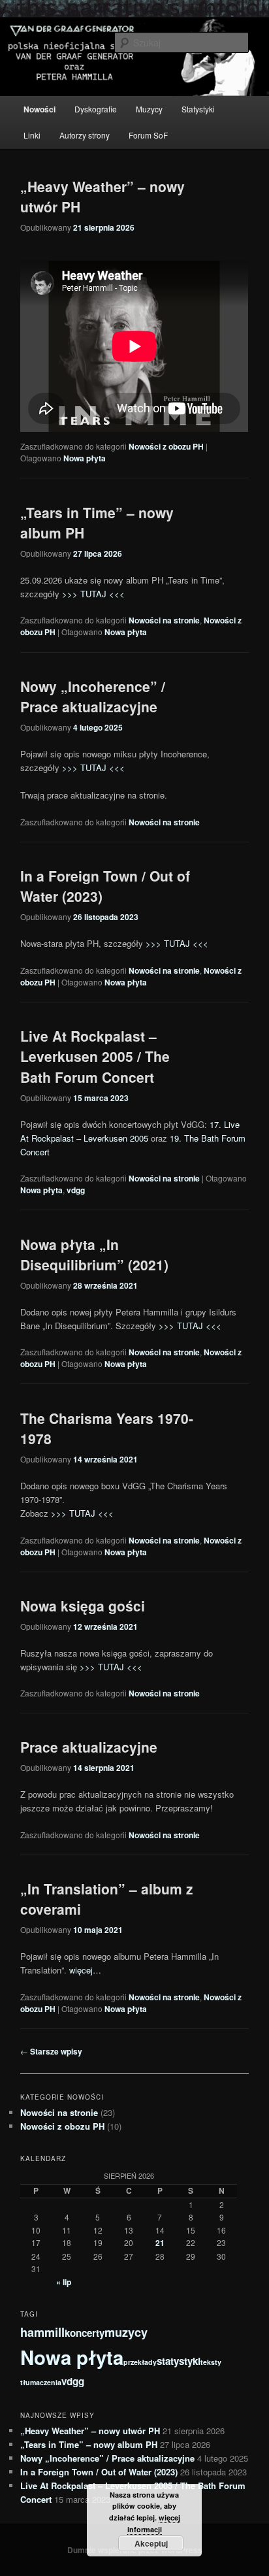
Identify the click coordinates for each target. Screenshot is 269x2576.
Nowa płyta (85, 458)
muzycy (126, 2332)
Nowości (40, 109)
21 (160, 2243)
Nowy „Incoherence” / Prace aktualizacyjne (93, 697)
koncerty (85, 2333)
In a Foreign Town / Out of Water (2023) (99, 2472)
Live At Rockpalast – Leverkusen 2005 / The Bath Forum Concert (95, 1056)
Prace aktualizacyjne (89, 1747)
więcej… (85, 1970)
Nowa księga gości (83, 1606)
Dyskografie (96, 109)
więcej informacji (154, 2523)
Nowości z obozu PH (166, 446)
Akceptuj (151, 2543)
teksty (211, 2362)
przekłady (140, 2362)
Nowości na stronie (164, 620)
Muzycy (149, 109)
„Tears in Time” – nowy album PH (89, 2444)
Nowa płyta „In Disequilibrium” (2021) (94, 1255)
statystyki (179, 2361)
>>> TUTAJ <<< (93, 594)
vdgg (76, 1190)
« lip (64, 2282)
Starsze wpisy (51, 2051)
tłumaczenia (41, 2382)
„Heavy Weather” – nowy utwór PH (90, 2431)
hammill (42, 2332)
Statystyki (198, 109)
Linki (32, 135)
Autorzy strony (85, 135)
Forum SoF (148, 135)
